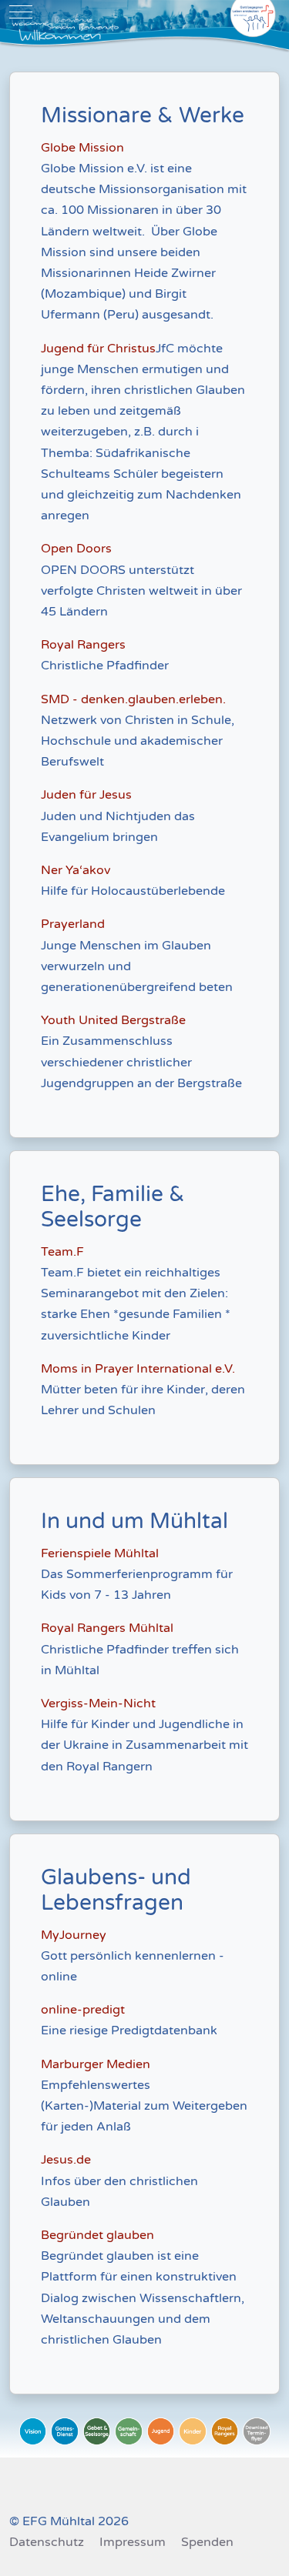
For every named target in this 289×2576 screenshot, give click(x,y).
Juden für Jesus (86, 795)
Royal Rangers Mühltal (107, 1628)
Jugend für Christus (98, 349)
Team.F (64, 1252)
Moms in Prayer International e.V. (138, 1369)
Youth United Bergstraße (113, 1020)
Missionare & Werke (143, 116)
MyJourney (74, 1935)
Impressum (133, 2542)
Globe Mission (82, 148)
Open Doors (76, 549)
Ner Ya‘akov (76, 870)
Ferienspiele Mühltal (101, 1553)
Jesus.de (67, 2160)
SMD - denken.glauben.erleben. (133, 699)
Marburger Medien (96, 2064)
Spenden (207, 2542)
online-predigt (83, 2010)
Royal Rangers (83, 645)
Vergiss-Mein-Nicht (98, 1703)
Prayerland (73, 924)
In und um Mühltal (134, 1522)
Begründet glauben (97, 2235)
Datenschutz (47, 2542)
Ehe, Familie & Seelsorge (113, 1207)
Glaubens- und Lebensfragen (116, 1890)
